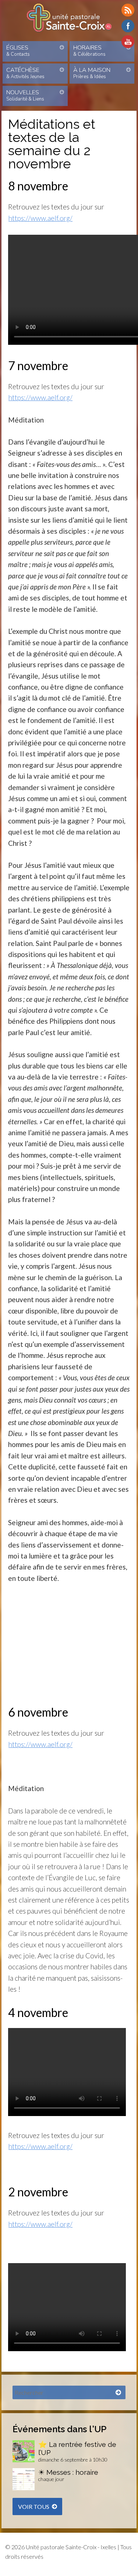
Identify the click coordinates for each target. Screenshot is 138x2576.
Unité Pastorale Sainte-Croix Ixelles (69, 18)
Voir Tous (34, 2506)
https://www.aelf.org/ (40, 218)
